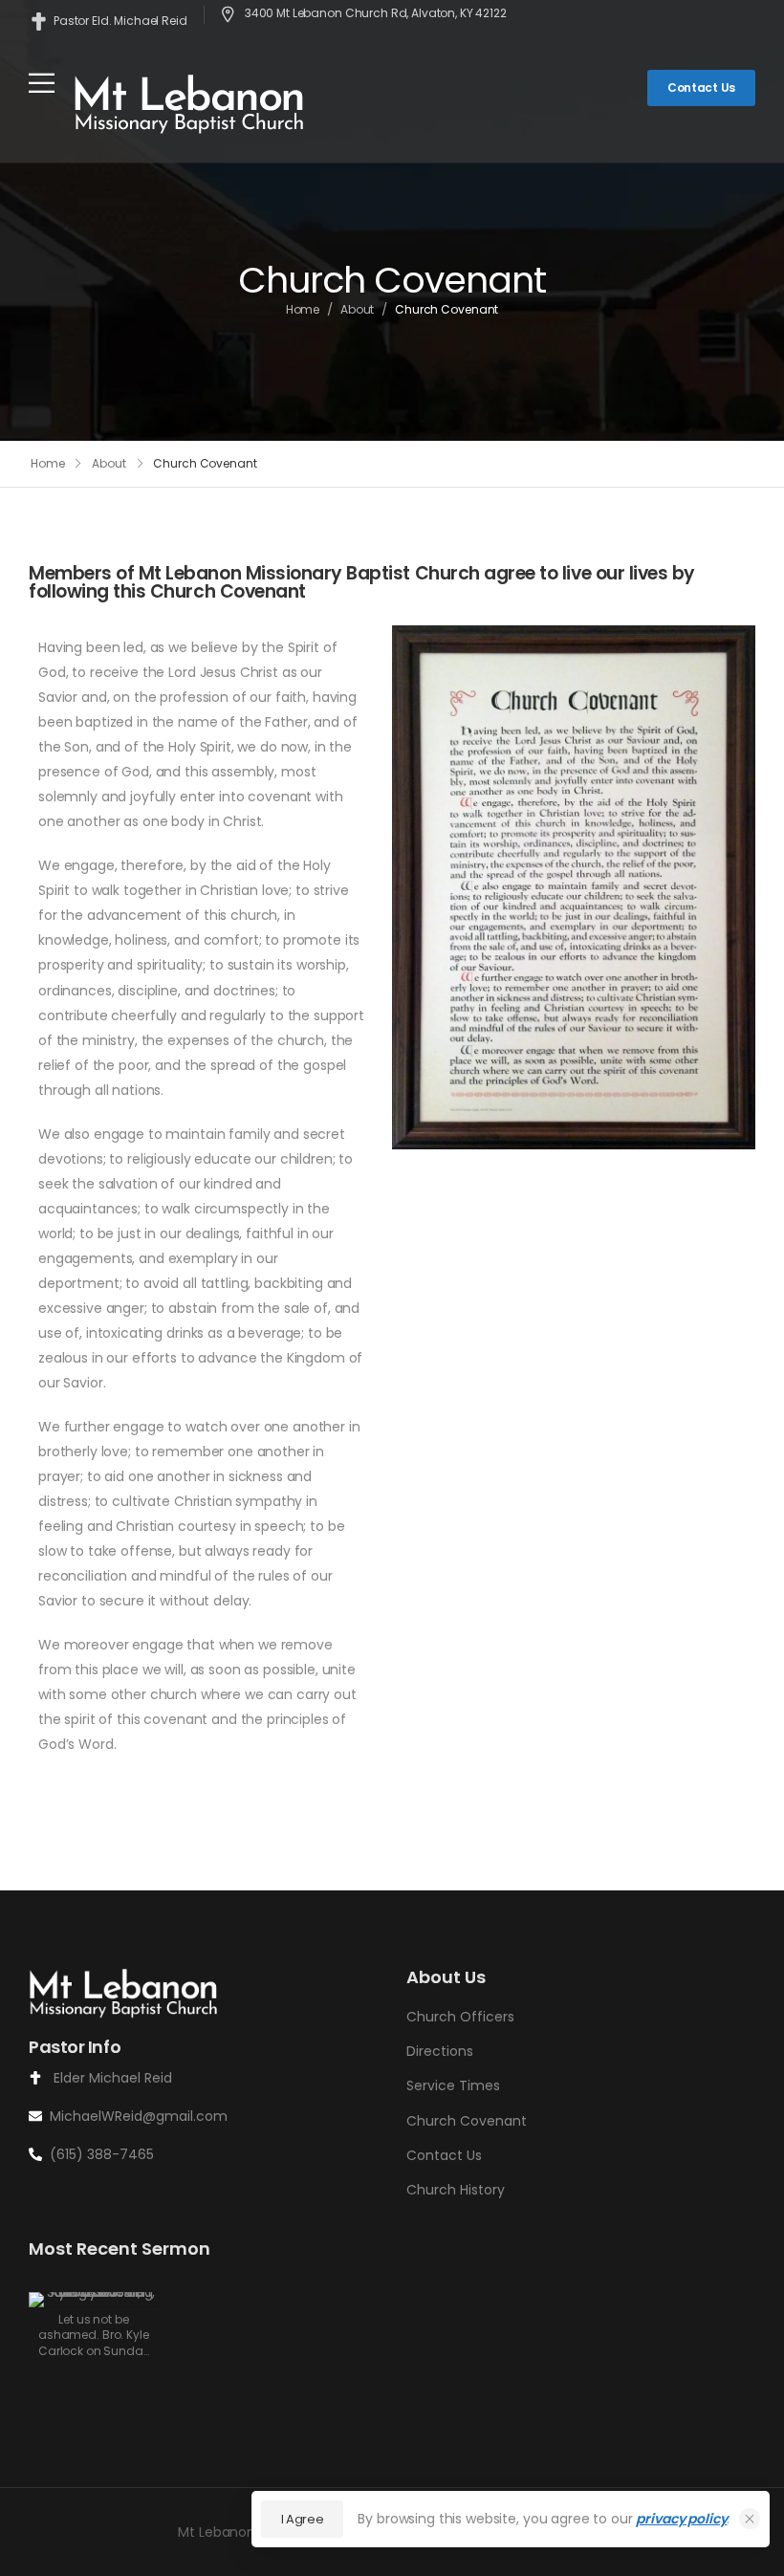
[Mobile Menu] (42, 83)
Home (303, 309)
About (357, 309)
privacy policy (681, 2519)
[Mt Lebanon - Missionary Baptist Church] (190, 103)
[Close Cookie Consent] (750, 2519)
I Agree (303, 2519)
